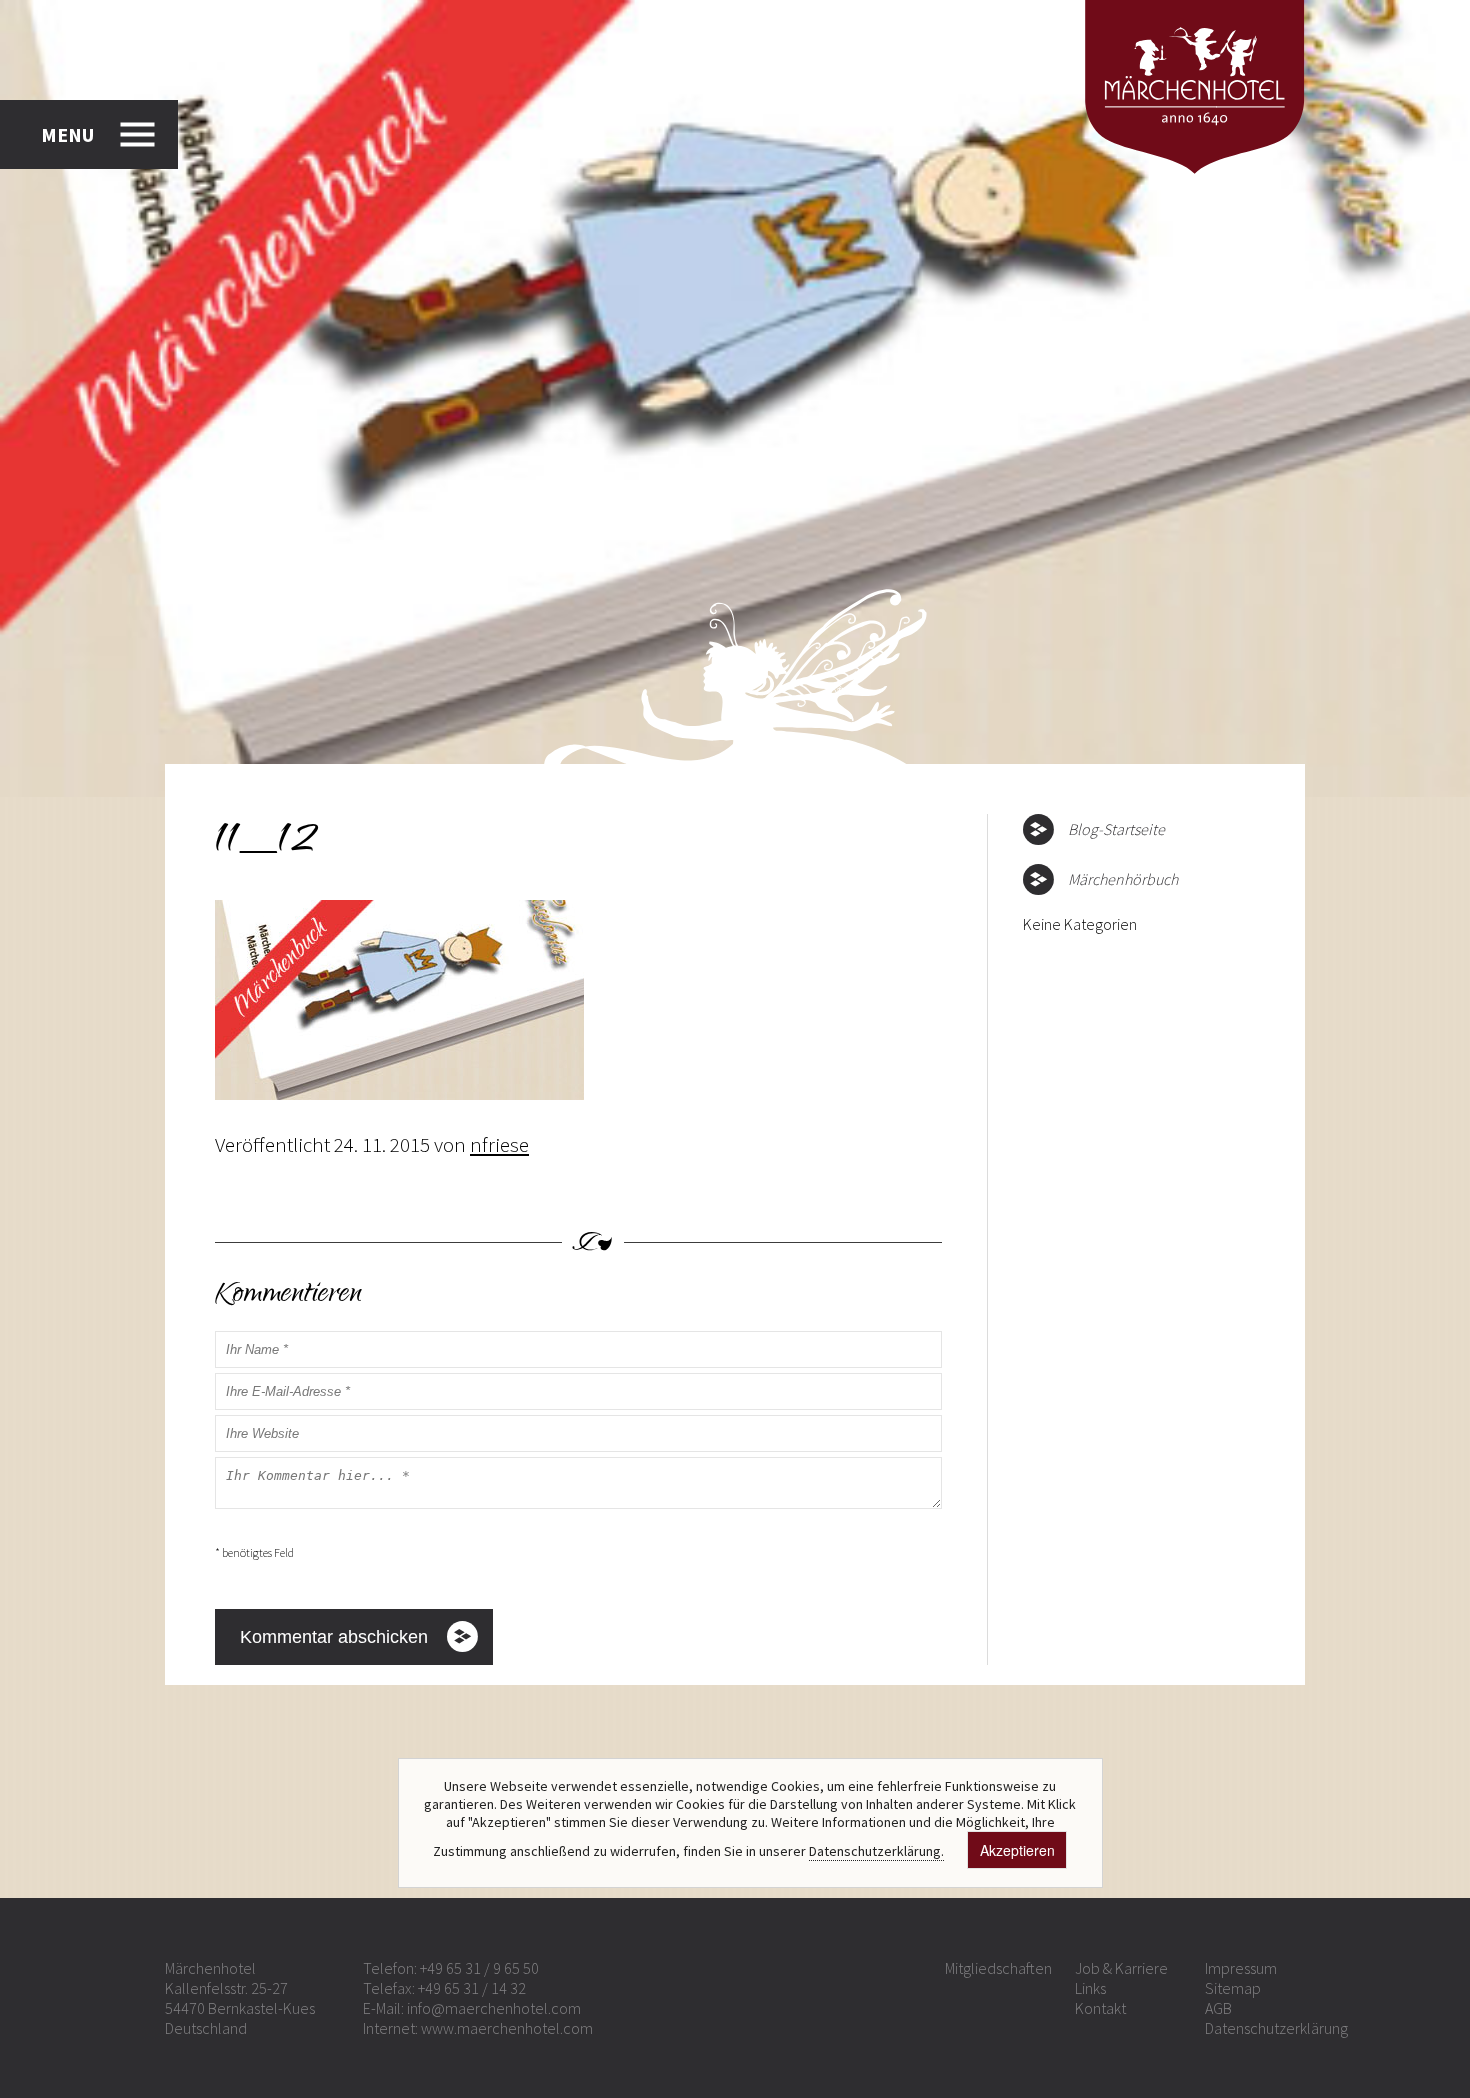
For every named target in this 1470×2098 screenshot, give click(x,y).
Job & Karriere (1121, 1968)
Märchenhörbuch (1123, 879)
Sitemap (1233, 1988)
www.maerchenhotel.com (507, 2028)
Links (1090, 1988)
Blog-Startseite (1116, 829)
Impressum (1241, 1968)
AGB (1218, 2008)
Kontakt (1100, 2008)
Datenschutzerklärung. (876, 1851)
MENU (67, 134)
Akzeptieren (1017, 1850)
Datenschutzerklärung (1276, 2028)
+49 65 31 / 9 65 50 (479, 1968)
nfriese (499, 1144)
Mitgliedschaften (998, 1968)
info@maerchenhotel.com (494, 2008)
